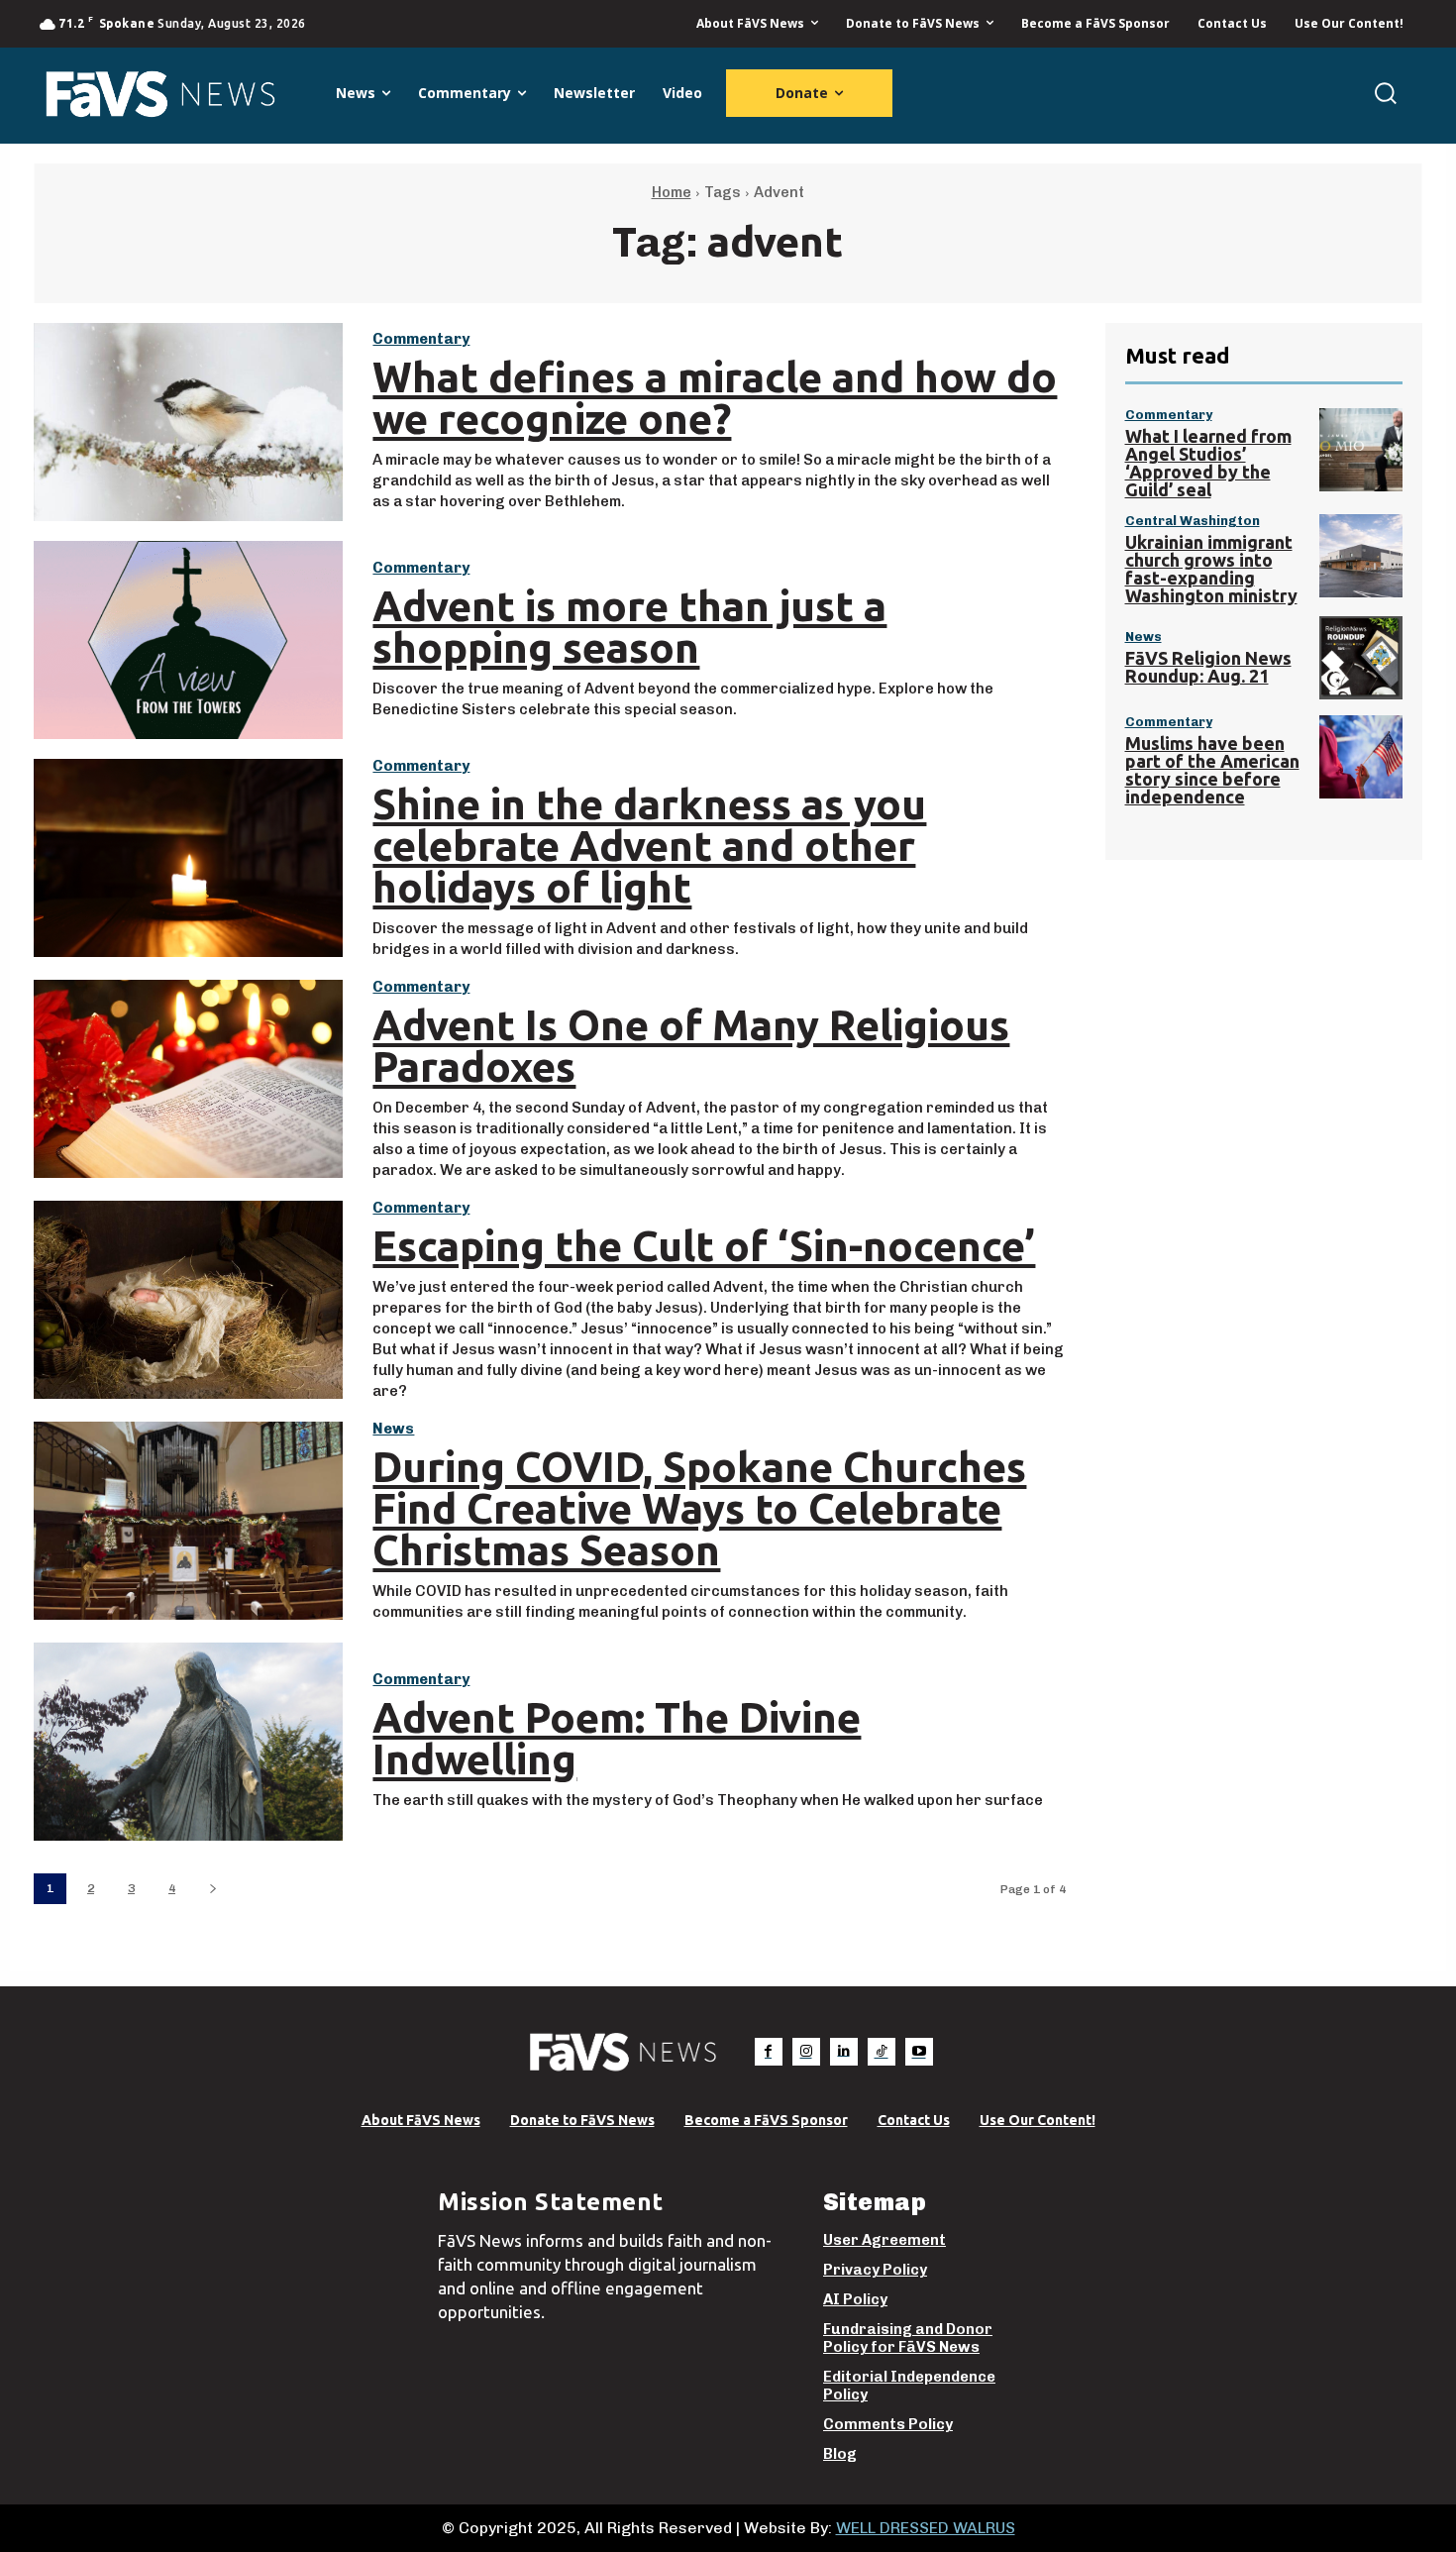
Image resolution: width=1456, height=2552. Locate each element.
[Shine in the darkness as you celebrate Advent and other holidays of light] (188, 858)
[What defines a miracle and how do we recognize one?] (188, 422)
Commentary (421, 339)
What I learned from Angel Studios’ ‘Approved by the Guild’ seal (1208, 463)
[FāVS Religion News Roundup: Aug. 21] (1361, 658)
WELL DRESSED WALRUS (926, 2528)
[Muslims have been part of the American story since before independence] (1361, 757)
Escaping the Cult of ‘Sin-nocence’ (704, 1246)
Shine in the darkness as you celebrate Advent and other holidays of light (649, 846)
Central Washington (1193, 521)
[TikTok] (882, 2052)
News (393, 1429)
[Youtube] (919, 2052)
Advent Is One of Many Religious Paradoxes (691, 1046)
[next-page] (212, 1889)
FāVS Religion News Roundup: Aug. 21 (1208, 667)
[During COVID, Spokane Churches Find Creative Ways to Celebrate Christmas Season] (188, 1521)
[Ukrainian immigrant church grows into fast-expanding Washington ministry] (1361, 556)
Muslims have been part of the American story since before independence (1212, 770)
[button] (1385, 93)
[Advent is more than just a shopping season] (188, 640)
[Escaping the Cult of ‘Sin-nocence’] (188, 1300)
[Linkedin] (844, 2052)
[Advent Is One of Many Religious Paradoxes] (188, 1079)
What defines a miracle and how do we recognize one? (715, 398)
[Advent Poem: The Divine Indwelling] (188, 1742)
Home (672, 192)
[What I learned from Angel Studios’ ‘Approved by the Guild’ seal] (1361, 450)
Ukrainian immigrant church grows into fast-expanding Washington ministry (1211, 569)
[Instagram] (806, 2052)
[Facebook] (769, 2052)
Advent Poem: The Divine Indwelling (617, 1738)
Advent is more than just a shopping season (629, 627)
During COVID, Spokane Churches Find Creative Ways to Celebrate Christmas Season (699, 1508)
